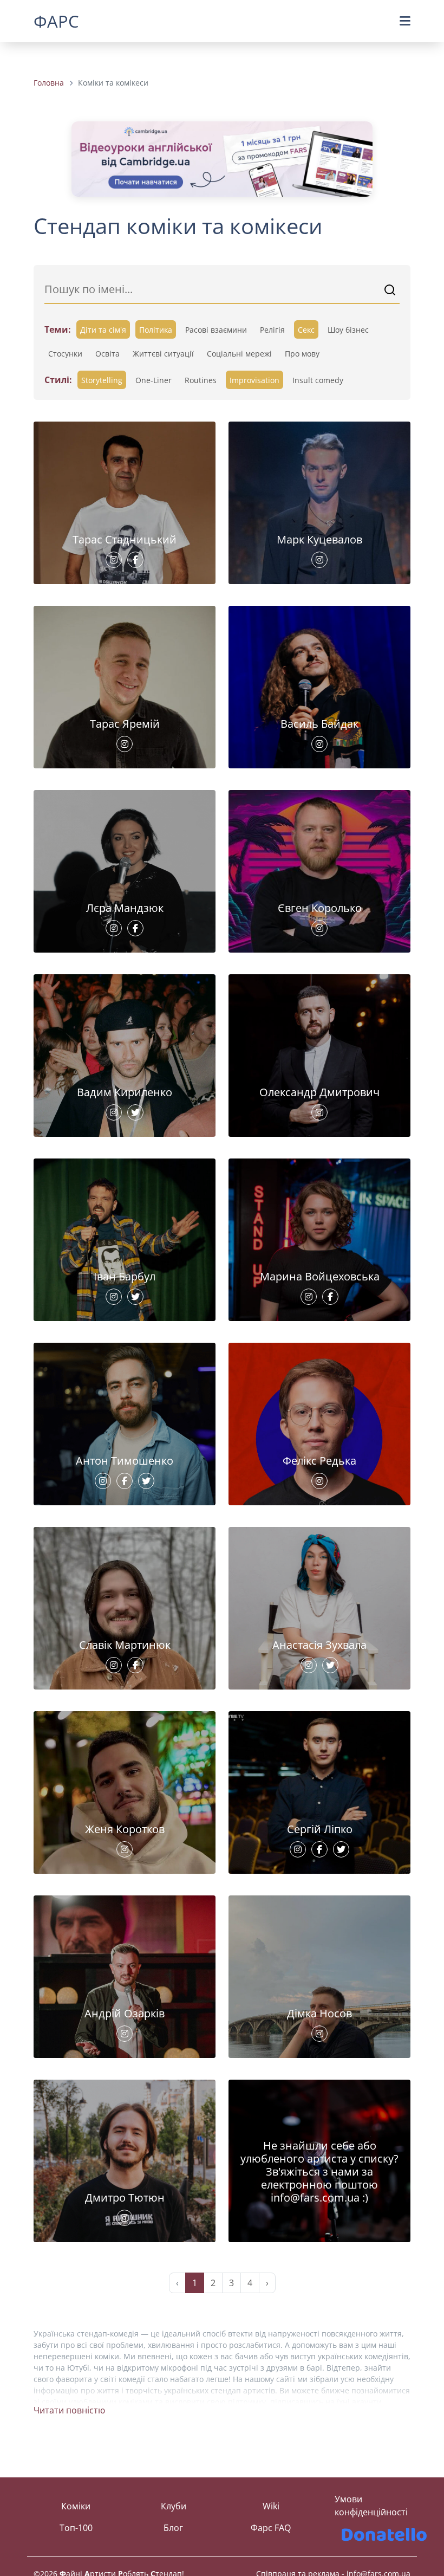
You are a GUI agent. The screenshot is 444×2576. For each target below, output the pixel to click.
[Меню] (405, 21)
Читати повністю (69, 2410)
